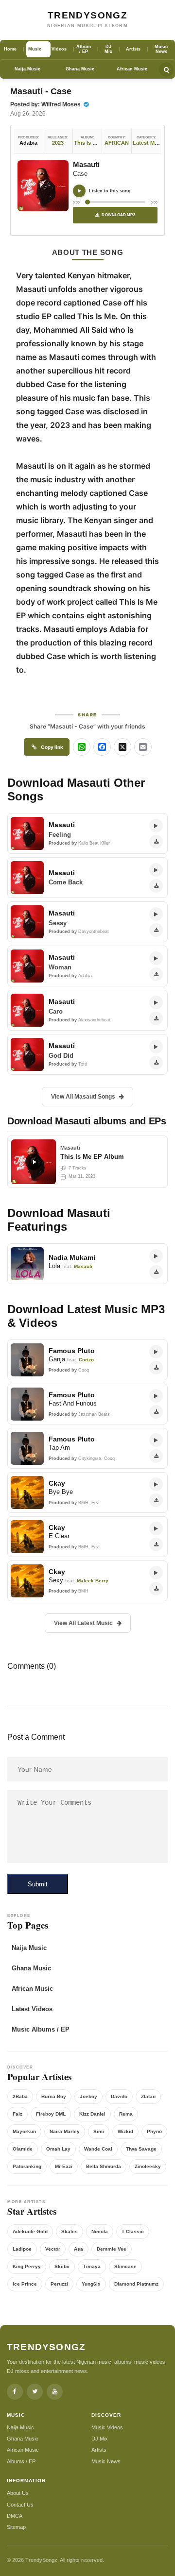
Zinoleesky (148, 2166)
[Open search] (166, 69)
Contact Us (20, 2505)
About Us (18, 2493)
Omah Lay (58, 2149)
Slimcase (125, 2266)
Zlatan (148, 2096)
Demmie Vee (112, 2249)
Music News (106, 2461)
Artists (99, 2450)
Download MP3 (118, 215)
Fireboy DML (51, 2114)
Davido (119, 2096)
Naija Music (27, 69)
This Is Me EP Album (100, 143)
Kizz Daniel (92, 2114)
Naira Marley (65, 2131)
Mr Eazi (64, 2166)
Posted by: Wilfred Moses (46, 104)
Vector (53, 2249)
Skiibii (62, 2266)
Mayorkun (24, 2131)
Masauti (86, 164)
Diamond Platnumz (136, 2284)
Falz (17, 2114)
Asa (79, 2249)
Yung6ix (91, 2284)
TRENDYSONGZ (87, 15)
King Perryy (27, 2266)
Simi (99, 2131)
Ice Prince (25, 2284)
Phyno (154, 2131)
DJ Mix (100, 2439)
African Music (132, 69)
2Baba (20, 2096)
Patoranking (27, 2166)
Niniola (100, 2231)
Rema (126, 2114)
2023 (58, 143)
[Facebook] (15, 2392)
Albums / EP (21, 2461)
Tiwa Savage (141, 2149)
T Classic (133, 2231)
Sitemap (16, 2527)
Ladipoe (22, 2249)
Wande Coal (98, 2149)
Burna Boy (54, 2096)
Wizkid (125, 2131)
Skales (70, 2231)
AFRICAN (117, 143)
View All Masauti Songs (83, 1097)
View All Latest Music (83, 1623)
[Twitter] (35, 2392)
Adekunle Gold (30, 2231)
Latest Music (149, 143)
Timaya (92, 2266)
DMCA (15, 2516)
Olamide (23, 2149)
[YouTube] (55, 2392)
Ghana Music (80, 69)
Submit (38, 1884)
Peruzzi (59, 2284)
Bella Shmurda (104, 2166)
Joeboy (88, 2096)
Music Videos (107, 2427)
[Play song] (79, 191)
